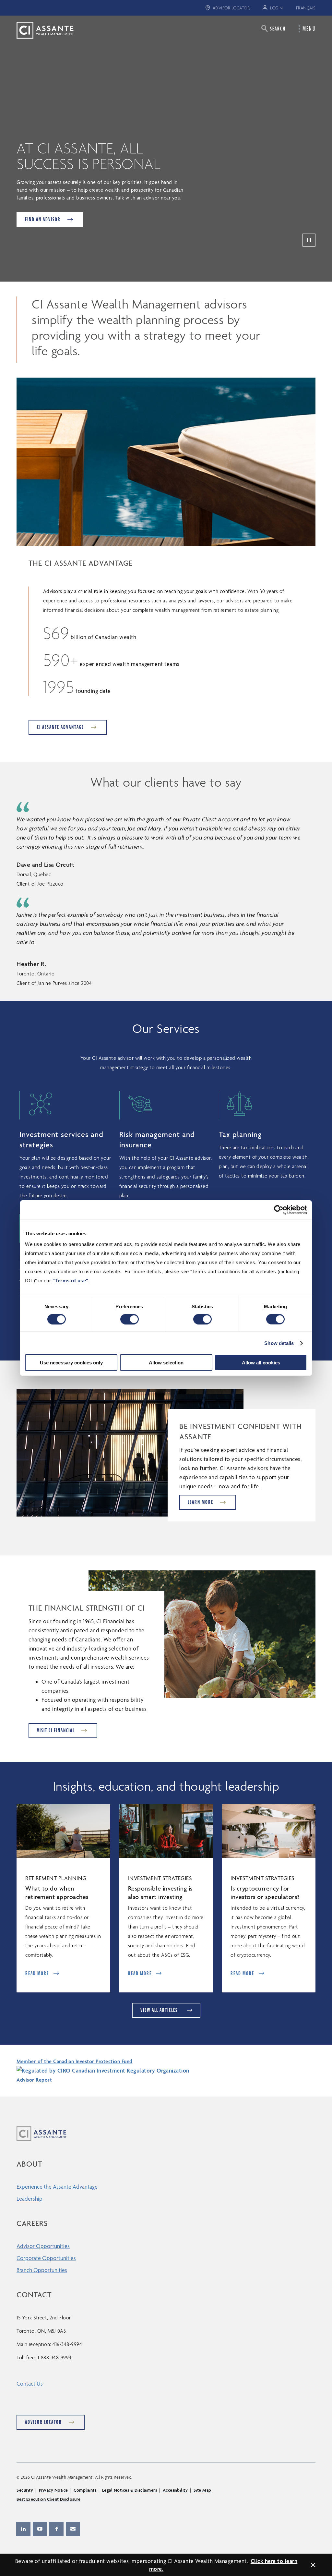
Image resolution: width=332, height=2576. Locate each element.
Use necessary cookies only (71, 1363)
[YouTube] (40, 2529)
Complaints (85, 2490)
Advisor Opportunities (43, 2246)
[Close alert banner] (313, 2565)
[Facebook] (56, 2529)
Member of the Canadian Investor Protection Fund (75, 2061)
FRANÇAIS (306, 8)
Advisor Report (34, 2080)
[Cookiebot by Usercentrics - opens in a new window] (279, 1210)
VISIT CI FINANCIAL (56, 1730)
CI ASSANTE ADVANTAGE (60, 727)
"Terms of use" (71, 1281)
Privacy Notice (53, 2490)
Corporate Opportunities (46, 2258)
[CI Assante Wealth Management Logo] (40, 30)
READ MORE (37, 1973)
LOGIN (277, 8)
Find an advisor (43, 219)
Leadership (30, 2199)
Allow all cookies (261, 1363)
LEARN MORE (201, 1502)
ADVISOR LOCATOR (231, 8)
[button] (273, 28)
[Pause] (309, 240)
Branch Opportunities (42, 2270)
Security (25, 2490)
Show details (279, 1343)
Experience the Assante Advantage (57, 2187)
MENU (309, 29)
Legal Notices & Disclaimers (130, 2490)
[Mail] (73, 2529)
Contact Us (30, 2383)
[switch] (130, 1319)
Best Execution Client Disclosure (48, 2499)
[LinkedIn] (23, 2529)
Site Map (202, 2490)
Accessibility (175, 2490)
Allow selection (166, 1363)
